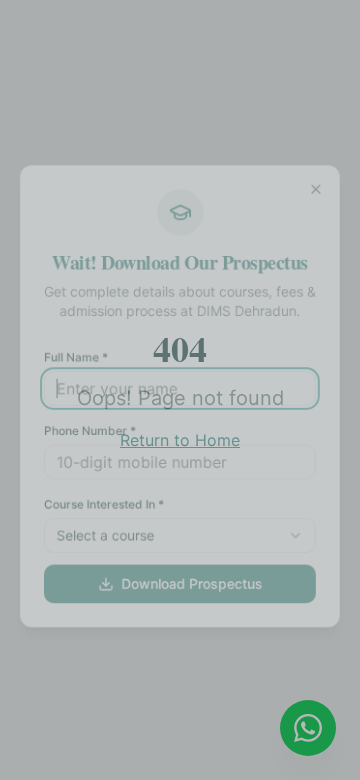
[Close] (320, 178)
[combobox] (180, 534)
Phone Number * (87, 426)
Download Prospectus (191, 583)
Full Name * (73, 350)
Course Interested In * (102, 501)
